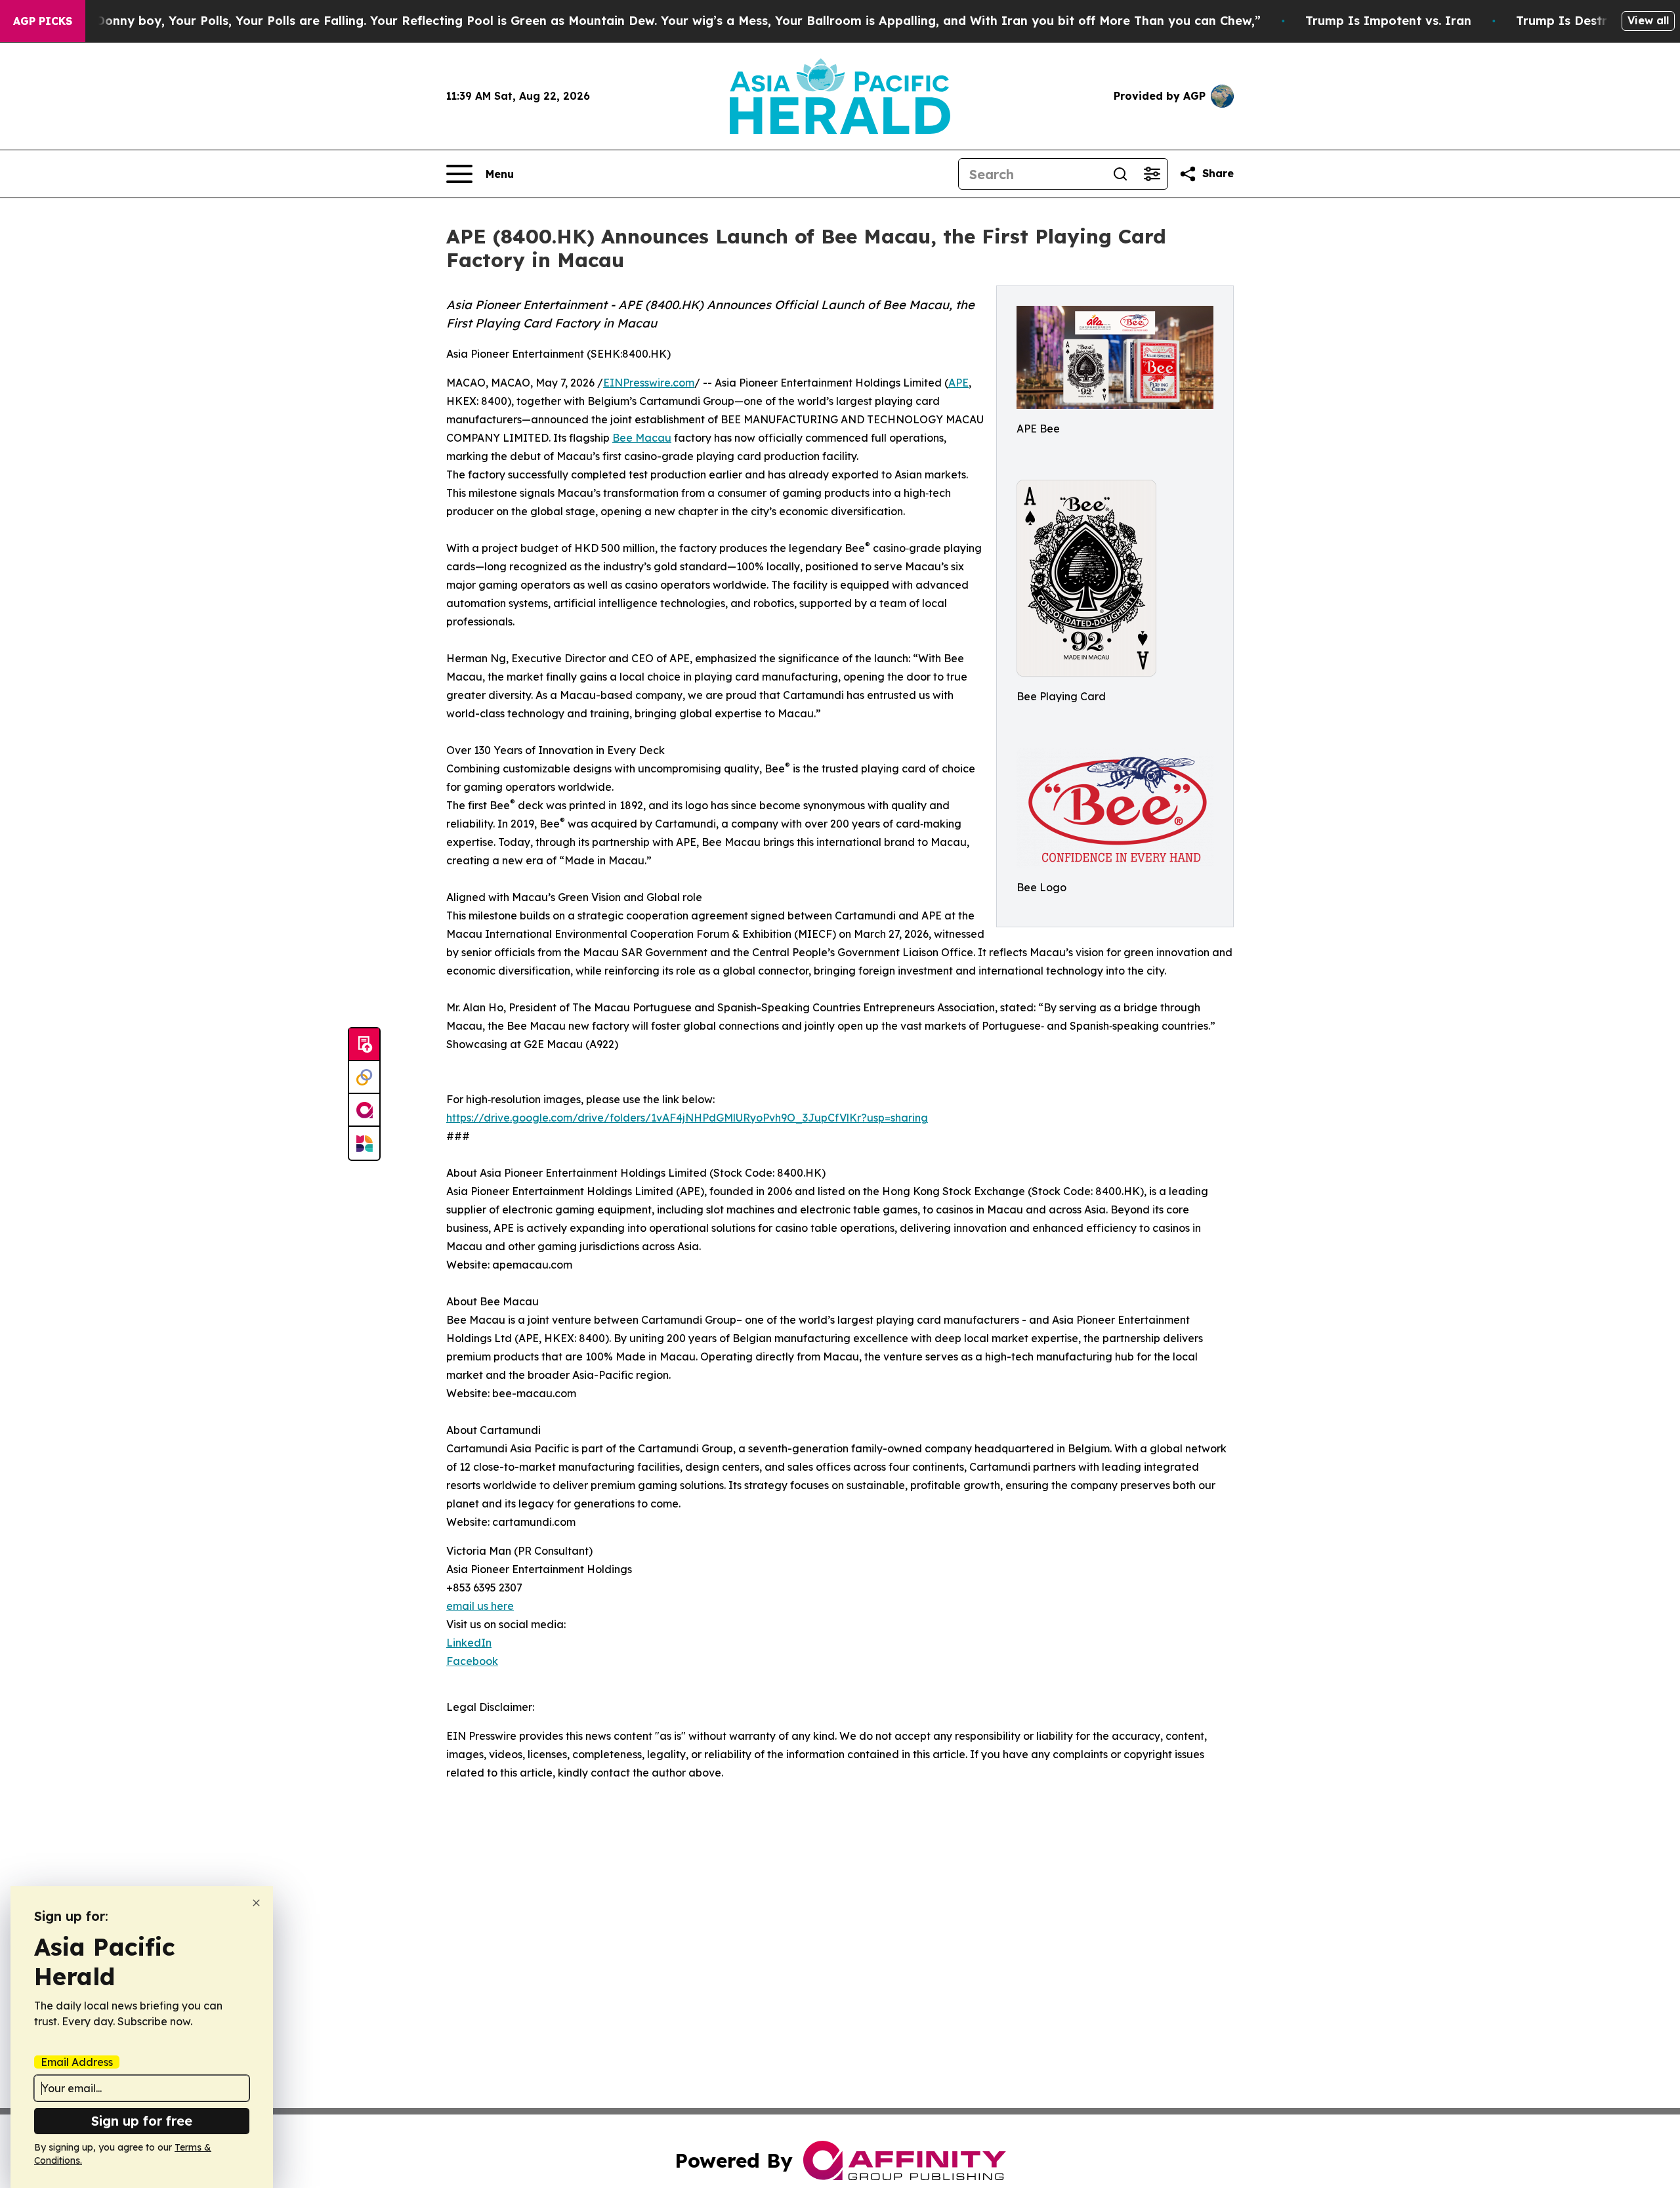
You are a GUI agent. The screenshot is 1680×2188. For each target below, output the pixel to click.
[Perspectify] (364, 1078)
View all (1648, 20)
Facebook (472, 1661)
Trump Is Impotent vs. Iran (1388, 21)
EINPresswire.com (649, 383)
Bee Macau (642, 438)
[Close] (256, 1903)
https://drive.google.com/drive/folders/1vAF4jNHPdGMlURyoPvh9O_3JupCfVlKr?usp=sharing (687, 1118)
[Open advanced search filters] (1152, 174)
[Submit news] (364, 1045)
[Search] (1120, 174)
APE (958, 383)
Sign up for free (142, 2121)
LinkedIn (469, 1643)
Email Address (77, 2062)
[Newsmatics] (364, 1143)
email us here (480, 1606)
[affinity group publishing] (364, 1110)
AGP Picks (43, 21)
